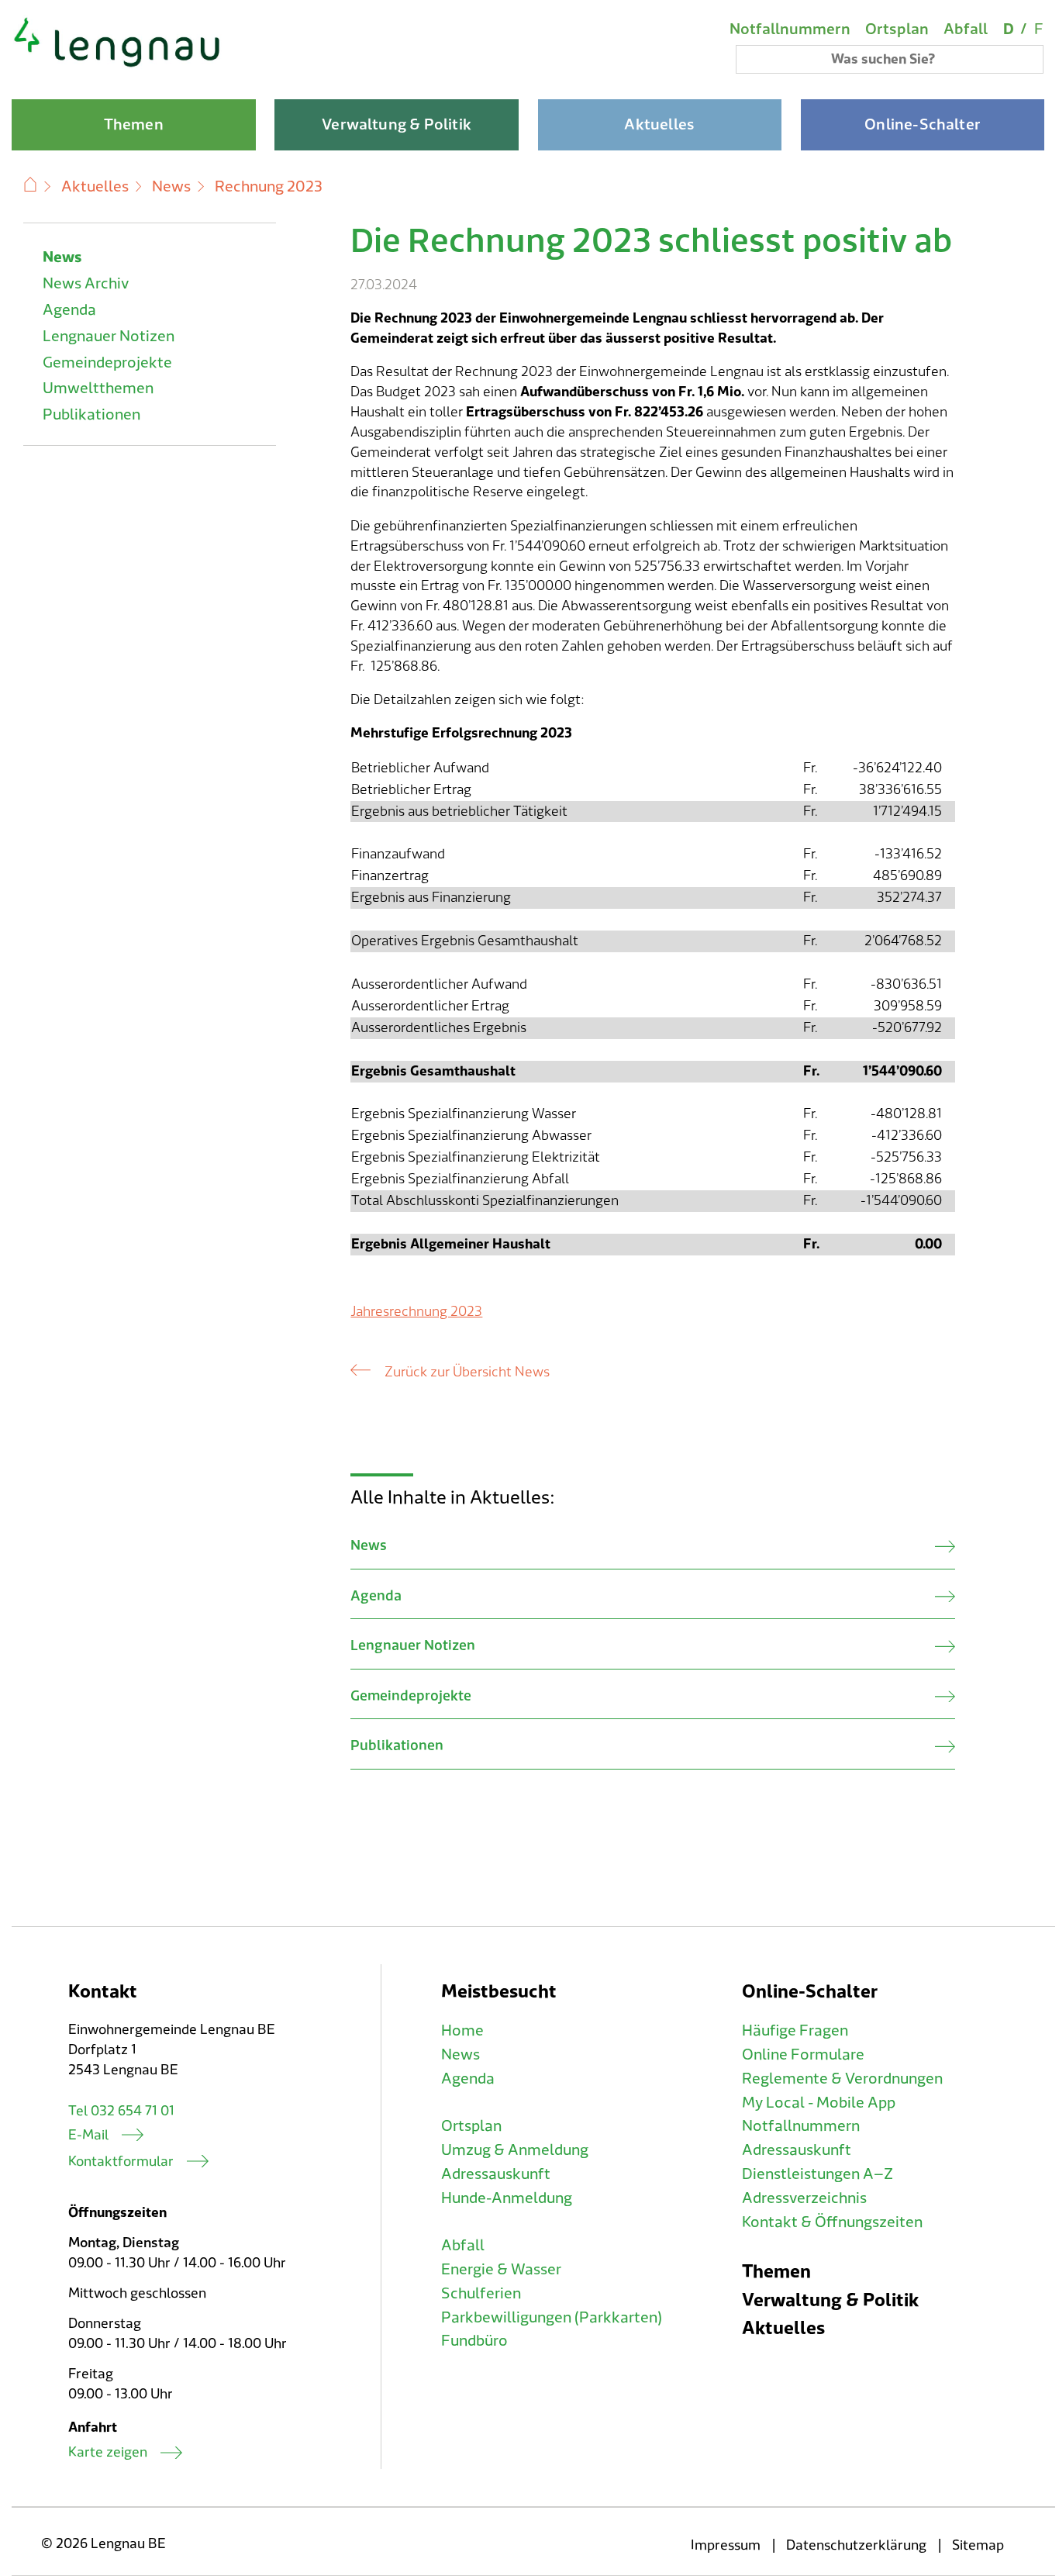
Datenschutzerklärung (856, 2545)
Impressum (726, 2545)
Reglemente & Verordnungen (842, 2079)
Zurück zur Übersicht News (467, 1372)
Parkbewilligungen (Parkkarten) (552, 2318)
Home (462, 2031)
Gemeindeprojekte (107, 363)
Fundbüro (474, 2341)
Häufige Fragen (795, 2031)
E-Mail (88, 2135)
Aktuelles (95, 187)
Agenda (69, 310)
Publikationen (91, 415)
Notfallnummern (790, 29)
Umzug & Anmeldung (515, 2150)
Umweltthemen (98, 388)
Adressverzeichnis (804, 2198)
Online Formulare (803, 2055)
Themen (776, 2272)
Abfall (966, 29)
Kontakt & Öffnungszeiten (832, 2222)
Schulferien (481, 2294)
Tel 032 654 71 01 (121, 2111)
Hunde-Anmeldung (507, 2198)
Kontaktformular (121, 2162)
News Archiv (86, 284)
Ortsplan (897, 29)
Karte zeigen (108, 2452)
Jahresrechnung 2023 (416, 1312)
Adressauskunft (496, 2174)
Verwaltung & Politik (830, 2300)
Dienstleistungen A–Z (818, 2174)
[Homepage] (117, 65)
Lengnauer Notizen (109, 337)
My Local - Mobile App (819, 2103)
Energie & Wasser (501, 2270)
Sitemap (978, 2545)
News (171, 187)
